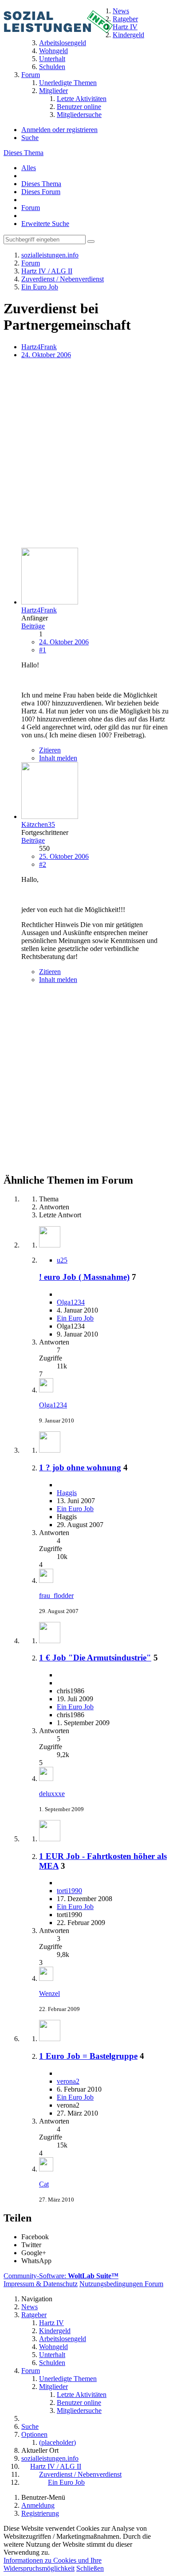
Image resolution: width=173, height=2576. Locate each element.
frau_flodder (56, 1596)
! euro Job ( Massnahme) (84, 1277)
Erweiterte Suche (45, 224)
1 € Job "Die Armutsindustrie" (95, 1658)
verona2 (68, 2081)
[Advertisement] (86, 454)
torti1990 (69, 1891)
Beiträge (33, 626)
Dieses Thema (24, 153)
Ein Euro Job (75, 1318)
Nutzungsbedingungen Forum (121, 2284)
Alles (29, 168)
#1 (43, 650)
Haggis (67, 1493)
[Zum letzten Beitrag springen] (46, 1390)
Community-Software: (61, 2276)
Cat (44, 2184)
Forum (31, 208)
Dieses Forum (41, 192)
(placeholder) (57, 2442)
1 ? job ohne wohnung (80, 1467)
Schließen (90, 2568)
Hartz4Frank (39, 347)
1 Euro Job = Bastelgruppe (88, 2056)
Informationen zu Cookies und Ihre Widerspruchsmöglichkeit (53, 2564)
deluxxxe (52, 1794)
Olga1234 (71, 1302)
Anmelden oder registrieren (59, 130)
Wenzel (49, 1993)
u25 (62, 1260)
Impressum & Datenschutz (41, 2284)
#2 (43, 864)
